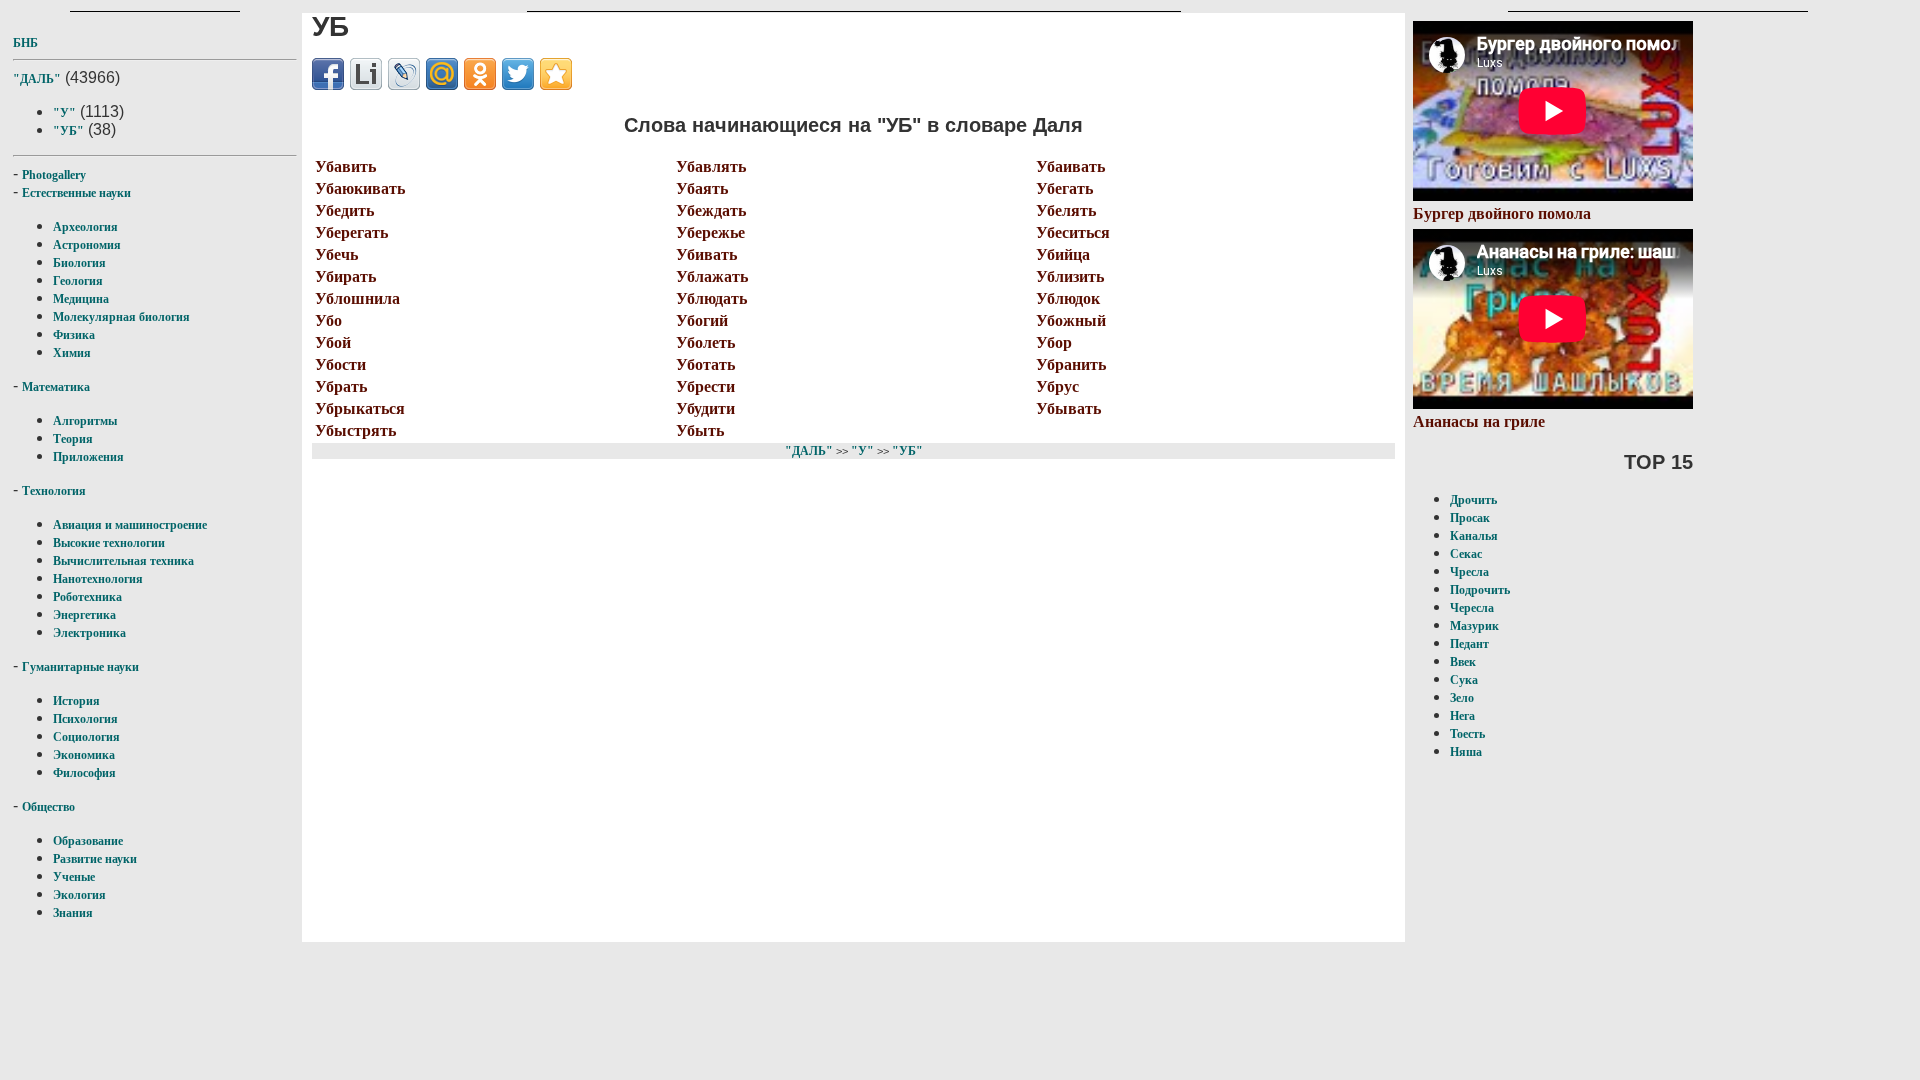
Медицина (81, 299)
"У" (64, 113)
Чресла (1469, 572)
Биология (79, 263)
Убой (333, 342)
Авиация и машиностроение (130, 525)
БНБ (25, 43)
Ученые (74, 877)
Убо (328, 320)
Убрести (705, 386)
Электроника (89, 633)
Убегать (1064, 188)
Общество (48, 807)
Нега (1462, 716)
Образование (88, 841)
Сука (1464, 680)
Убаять (702, 188)
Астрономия (87, 245)
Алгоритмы (85, 421)
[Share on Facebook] (328, 74)
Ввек (1463, 662)
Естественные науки (76, 193)
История (76, 701)
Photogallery (54, 175)
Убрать (341, 386)
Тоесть (1467, 734)
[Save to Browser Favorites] (556, 74)
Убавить (345, 166)
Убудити (705, 408)
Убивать (706, 254)
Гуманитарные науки (80, 667)
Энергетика (84, 615)
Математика (56, 387)
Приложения (88, 457)
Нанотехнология (98, 579)
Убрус (1057, 386)
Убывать (1068, 408)
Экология (79, 895)
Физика (74, 335)
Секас (1466, 554)
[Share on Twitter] (518, 74)
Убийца (1063, 254)
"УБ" (68, 131)
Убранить (1071, 364)
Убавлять (711, 166)
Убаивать (1070, 166)
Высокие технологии (109, 543)
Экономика (84, 755)
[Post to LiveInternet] (366, 74)
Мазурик (1474, 626)
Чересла (1472, 608)
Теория (73, 439)
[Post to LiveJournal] (404, 74)
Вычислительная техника (123, 561)
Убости (340, 364)
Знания (73, 913)
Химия (72, 353)
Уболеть (705, 342)
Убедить (344, 210)
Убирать (345, 276)
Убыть (700, 430)
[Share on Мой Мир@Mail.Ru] (442, 74)
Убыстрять (355, 430)
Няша (1466, 752)
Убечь (336, 254)
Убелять (1066, 210)
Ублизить (1070, 276)
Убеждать (711, 210)
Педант (1469, 644)
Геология (78, 281)
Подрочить (1480, 590)
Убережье (710, 232)
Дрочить (1473, 500)
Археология (85, 227)
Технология (54, 491)
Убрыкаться (360, 408)
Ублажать (712, 276)
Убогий (702, 320)
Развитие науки (95, 859)
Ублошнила (357, 298)
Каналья (1474, 536)
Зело (1462, 698)
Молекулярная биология (121, 317)
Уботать (705, 364)
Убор (1054, 342)
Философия (84, 773)
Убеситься (1073, 232)
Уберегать (351, 232)
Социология (86, 737)
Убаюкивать (360, 188)
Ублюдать (711, 298)
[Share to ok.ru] (480, 74)
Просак (1470, 518)
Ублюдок (1068, 298)
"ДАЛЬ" (37, 79)
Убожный (1071, 320)
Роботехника (87, 597)
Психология (85, 719)
